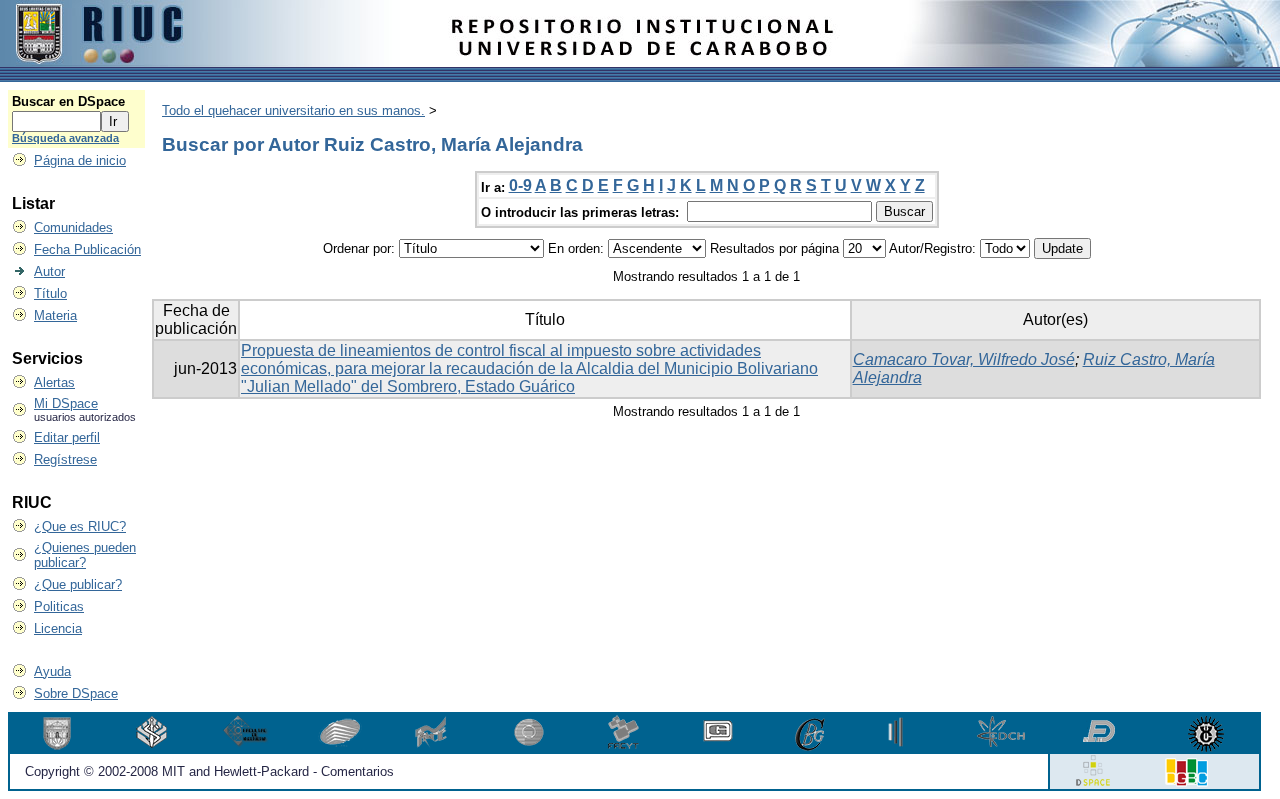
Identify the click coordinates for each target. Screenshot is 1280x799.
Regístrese (65, 459)
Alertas (54, 382)
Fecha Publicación (87, 249)
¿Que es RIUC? (80, 526)
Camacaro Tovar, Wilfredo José (964, 359)
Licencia (58, 628)
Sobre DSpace (76, 693)
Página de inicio (80, 160)
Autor (49, 271)
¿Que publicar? (78, 584)
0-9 (520, 185)
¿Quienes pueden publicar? (85, 555)
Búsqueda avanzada (65, 138)
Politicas (59, 606)
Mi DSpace (66, 403)
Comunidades (73, 227)
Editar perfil (67, 437)
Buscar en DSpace (68, 101)
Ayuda (52, 671)
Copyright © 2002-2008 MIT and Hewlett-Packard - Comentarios (209, 771)
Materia (55, 315)
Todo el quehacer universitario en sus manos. (293, 110)
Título (50, 293)
